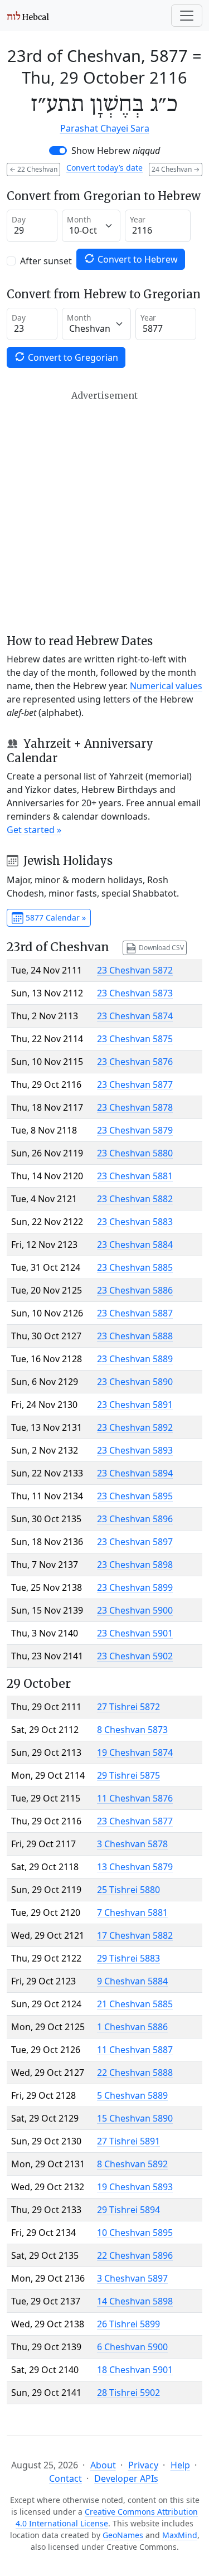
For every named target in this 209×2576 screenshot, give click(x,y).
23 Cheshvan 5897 (135, 1542)
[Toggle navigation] (187, 16)
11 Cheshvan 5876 (135, 1798)
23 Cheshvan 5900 (135, 1610)
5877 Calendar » (55, 917)
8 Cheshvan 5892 (132, 2164)
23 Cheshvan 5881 (135, 1176)
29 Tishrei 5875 (128, 1775)
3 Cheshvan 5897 (132, 2278)
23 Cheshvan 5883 (135, 1222)
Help (180, 2465)
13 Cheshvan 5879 (135, 1867)
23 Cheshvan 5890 (135, 1382)
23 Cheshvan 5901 (135, 1633)
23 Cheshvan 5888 (135, 1336)
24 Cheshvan (176, 169)
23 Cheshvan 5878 (135, 1107)
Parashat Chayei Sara (105, 128)
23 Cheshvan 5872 (135, 970)
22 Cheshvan (33, 169)
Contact (65, 2478)
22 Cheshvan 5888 (135, 2073)
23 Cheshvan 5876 (135, 1062)
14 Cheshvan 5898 (135, 2301)
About (103, 2465)
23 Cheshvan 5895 (135, 1496)
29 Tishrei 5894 (128, 2210)
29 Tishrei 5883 (128, 1958)
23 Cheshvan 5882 (135, 1199)
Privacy (143, 2465)
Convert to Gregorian (72, 357)
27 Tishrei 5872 (128, 1707)
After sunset (46, 261)
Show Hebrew (116, 151)
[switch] (58, 151)
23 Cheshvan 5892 (135, 1427)
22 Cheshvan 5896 (135, 2255)
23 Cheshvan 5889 (135, 1359)
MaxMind (180, 2535)
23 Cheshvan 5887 (135, 1313)
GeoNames (123, 2535)
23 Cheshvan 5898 (135, 1565)
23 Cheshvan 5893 (135, 1450)
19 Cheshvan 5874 (135, 1752)
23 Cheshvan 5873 (135, 993)
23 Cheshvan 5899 (135, 1587)
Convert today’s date (104, 168)
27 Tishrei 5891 (128, 2141)
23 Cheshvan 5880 (135, 1153)
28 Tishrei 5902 (128, 2393)
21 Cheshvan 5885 (135, 2004)
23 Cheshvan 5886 (135, 1290)
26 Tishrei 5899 (128, 2324)
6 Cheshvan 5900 (132, 2347)
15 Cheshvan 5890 (135, 2118)
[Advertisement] (104, 512)
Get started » (34, 830)
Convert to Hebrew (137, 259)
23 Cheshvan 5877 (135, 1084)
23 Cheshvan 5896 (135, 1519)
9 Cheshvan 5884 (132, 1981)
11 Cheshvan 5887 (135, 2050)
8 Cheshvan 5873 (132, 1730)
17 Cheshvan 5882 (135, 1935)
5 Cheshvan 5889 (132, 2095)
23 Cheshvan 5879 (135, 1130)
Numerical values (166, 686)
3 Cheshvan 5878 (132, 1844)
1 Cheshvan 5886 (132, 2027)
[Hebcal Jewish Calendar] (28, 16)
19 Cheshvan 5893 (135, 2187)
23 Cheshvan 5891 (135, 1405)
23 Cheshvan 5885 (135, 1267)
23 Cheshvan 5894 (135, 1473)
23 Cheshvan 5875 (135, 1039)
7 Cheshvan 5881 (132, 1912)
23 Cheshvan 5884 (135, 1245)
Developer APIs (126, 2478)
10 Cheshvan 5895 (135, 2233)
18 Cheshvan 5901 (135, 2370)
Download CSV (161, 947)
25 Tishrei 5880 (128, 1890)
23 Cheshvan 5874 (135, 1016)
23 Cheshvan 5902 (135, 1656)
